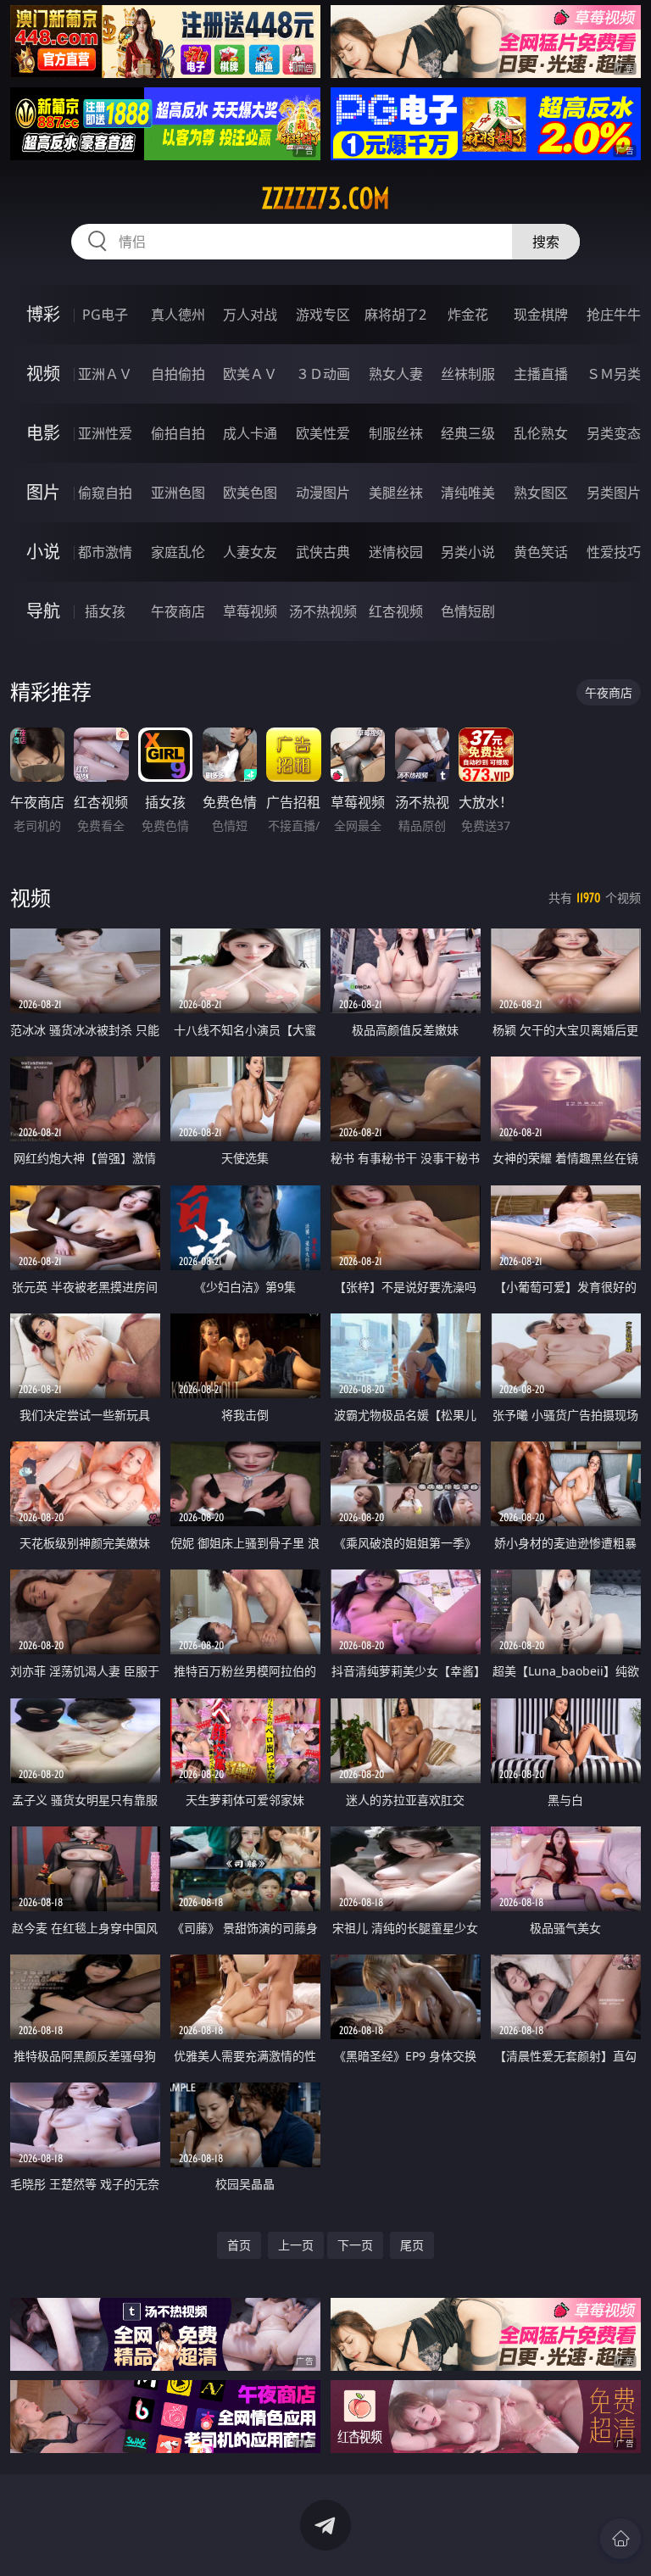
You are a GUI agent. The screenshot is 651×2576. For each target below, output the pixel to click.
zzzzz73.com (325, 198)
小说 (43, 552)
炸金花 (468, 315)
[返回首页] (620, 2539)
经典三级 (468, 433)
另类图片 (614, 493)
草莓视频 (250, 611)
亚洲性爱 (105, 433)
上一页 (296, 2245)
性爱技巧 (614, 552)
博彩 (43, 314)
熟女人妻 (396, 374)
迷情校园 (396, 552)
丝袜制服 (468, 374)
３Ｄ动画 (323, 374)
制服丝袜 (396, 433)
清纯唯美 (468, 493)
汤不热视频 (323, 611)
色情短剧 (468, 611)
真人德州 (178, 315)
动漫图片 (323, 493)
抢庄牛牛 (614, 315)
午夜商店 (178, 611)
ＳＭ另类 (614, 374)
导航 (43, 611)
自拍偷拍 (178, 374)
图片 (43, 492)
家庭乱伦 (178, 552)
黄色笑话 (541, 552)
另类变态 (614, 433)
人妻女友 (250, 552)
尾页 (412, 2245)
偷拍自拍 (178, 433)
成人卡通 (250, 433)
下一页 (355, 2245)
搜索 (546, 242)
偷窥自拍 (105, 493)
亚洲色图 (178, 493)
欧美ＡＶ (250, 374)
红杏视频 (396, 611)
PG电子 (105, 315)
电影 (43, 433)
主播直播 (541, 374)
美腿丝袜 (396, 493)
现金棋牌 (541, 315)
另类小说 (468, 552)
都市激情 (105, 552)
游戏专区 (323, 315)
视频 (43, 374)
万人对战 (250, 315)
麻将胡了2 (395, 315)
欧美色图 (250, 493)
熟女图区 (541, 493)
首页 (239, 2245)
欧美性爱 (323, 433)
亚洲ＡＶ (105, 374)
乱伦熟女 (541, 433)
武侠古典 (323, 552)
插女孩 (105, 611)
